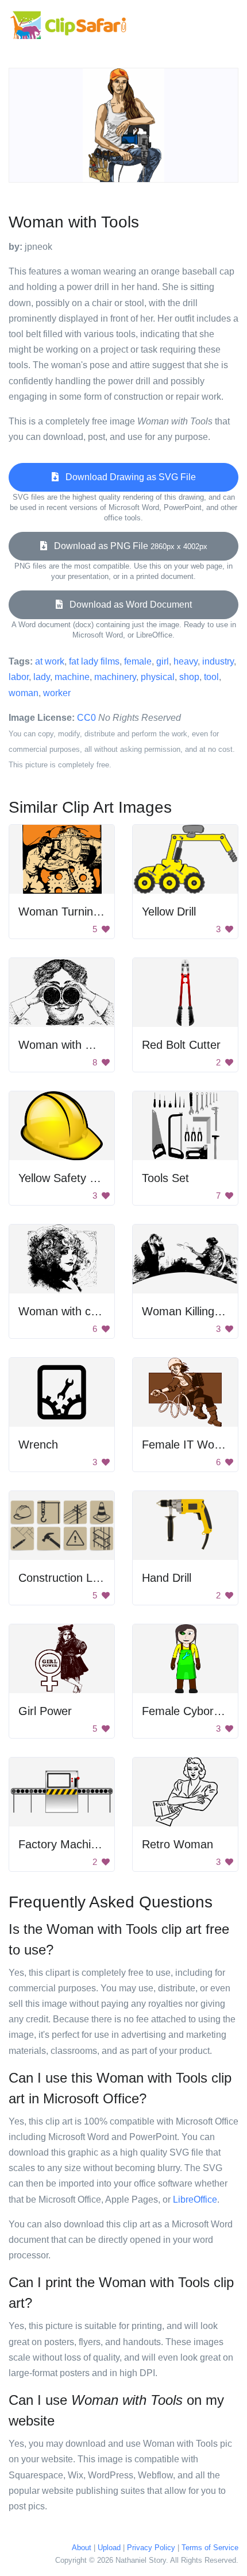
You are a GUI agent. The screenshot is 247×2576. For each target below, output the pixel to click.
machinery (115, 677)
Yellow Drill (169, 912)
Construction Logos (68, 1578)
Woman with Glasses (72, 1045)
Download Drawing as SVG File (127, 477)
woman (24, 693)
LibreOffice (195, 2200)
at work (50, 661)
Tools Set (165, 1178)
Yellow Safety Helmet (72, 1178)
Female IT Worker (188, 1445)
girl (163, 661)
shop (189, 677)
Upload (109, 2548)
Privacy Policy (151, 2548)
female (138, 661)
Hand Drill (167, 1578)
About (82, 2548)
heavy (186, 661)
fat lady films (94, 661)
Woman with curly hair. (76, 1311)
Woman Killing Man (191, 1311)
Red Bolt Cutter (181, 1045)
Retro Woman (177, 1844)
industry (218, 661)
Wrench (38, 1445)
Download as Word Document (127, 605)
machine (72, 677)
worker (57, 693)
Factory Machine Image (79, 1844)
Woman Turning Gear (74, 912)
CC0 (86, 718)
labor (19, 677)
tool (211, 677)
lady (42, 677)
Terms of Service (210, 2548)
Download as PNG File (127, 546)
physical (158, 677)
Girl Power (45, 1711)
